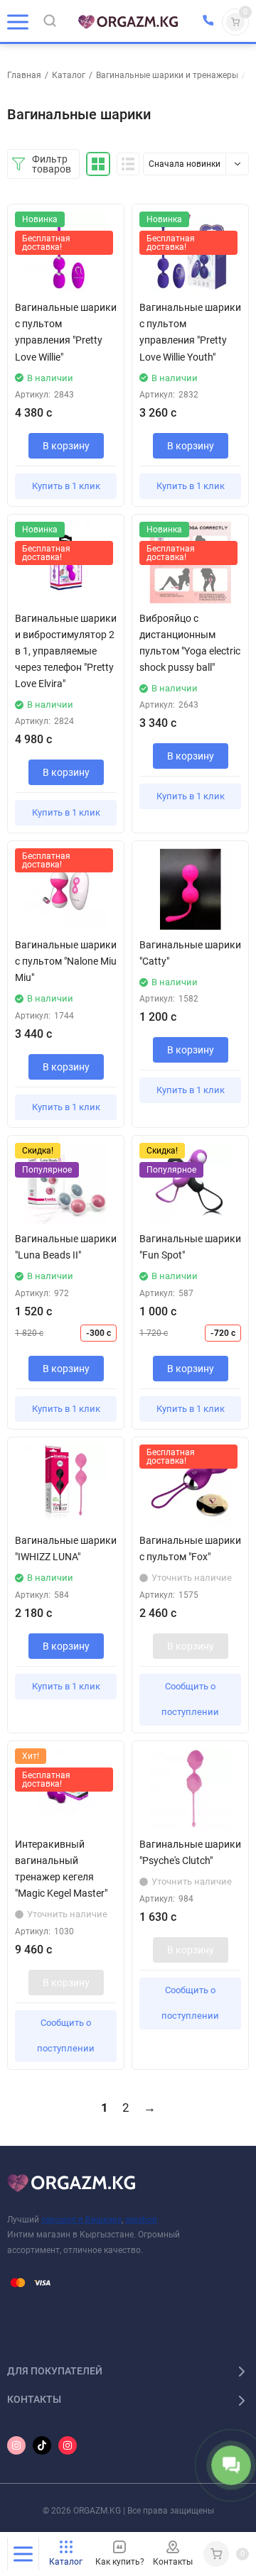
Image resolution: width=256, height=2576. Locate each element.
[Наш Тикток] (42, 2445)
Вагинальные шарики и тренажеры (167, 75)
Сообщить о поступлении (190, 1699)
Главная (24, 75)
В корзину (66, 446)
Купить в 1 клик (66, 486)
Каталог (69, 75)
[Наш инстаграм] (16, 2445)
